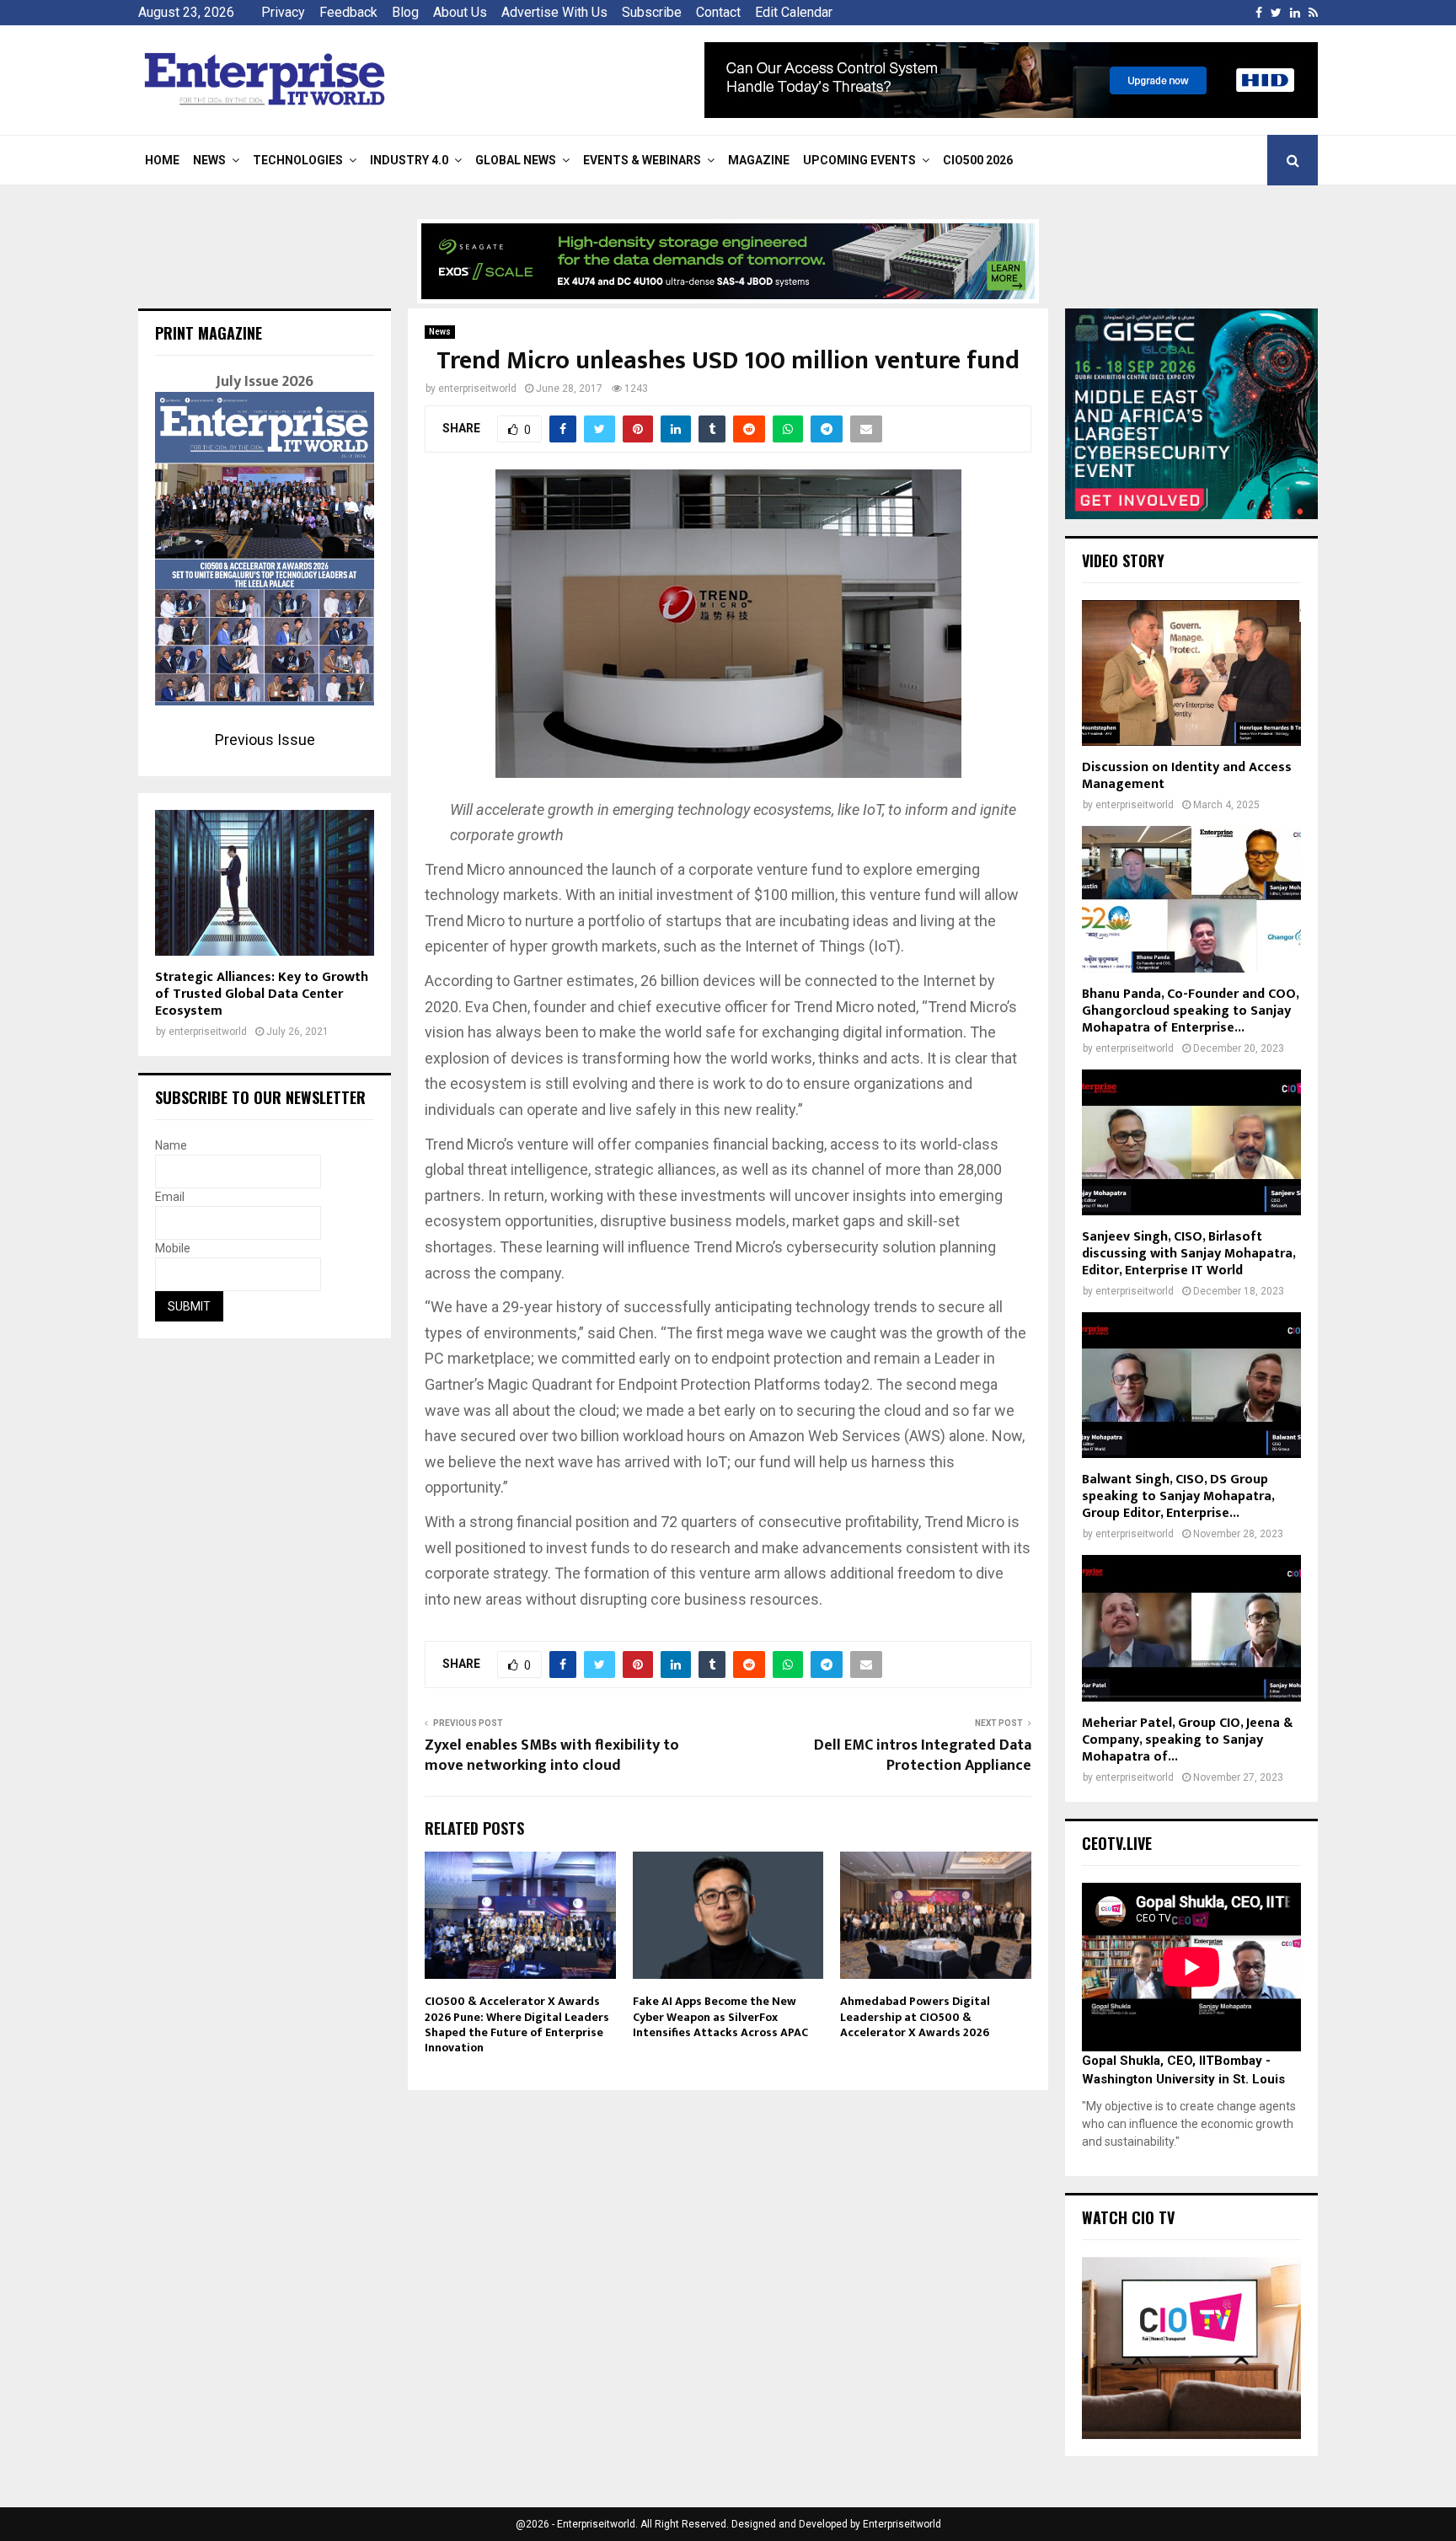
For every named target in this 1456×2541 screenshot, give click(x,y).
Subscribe (652, 12)
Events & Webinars (642, 160)
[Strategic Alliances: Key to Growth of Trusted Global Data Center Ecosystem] (265, 883)
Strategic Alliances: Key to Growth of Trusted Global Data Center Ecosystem (262, 994)
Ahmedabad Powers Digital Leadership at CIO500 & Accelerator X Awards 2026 (915, 2016)
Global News (516, 160)
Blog (405, 12)
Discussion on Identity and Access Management (1187, 776)
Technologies (298, 160)
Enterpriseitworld (902, 2524)
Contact (718, 12)
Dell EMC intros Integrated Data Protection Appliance (923, 1756)
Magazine (759, 160)
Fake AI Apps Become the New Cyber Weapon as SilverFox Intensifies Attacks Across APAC (720, 2016)
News (209, 160)
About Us (460, 12)
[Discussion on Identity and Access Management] (1191, 673)
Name (171, 1145)
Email (170, 1197)
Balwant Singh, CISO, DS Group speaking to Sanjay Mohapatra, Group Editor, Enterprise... (1178, 1496)
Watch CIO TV (1128, 2217)
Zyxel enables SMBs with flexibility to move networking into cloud (552, 1756)
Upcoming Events (859, 160)
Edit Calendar (794, 12)
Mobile (173, 1248)
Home (162, 160)
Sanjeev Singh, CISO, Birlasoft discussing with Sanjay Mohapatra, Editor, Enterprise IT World (1188, 1254)
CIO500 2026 (978, 160)
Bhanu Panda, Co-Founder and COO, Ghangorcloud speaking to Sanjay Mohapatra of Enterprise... (1190, 1011)
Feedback (348, 12)
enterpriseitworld (477, 389)
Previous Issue (265, 740)
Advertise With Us (554, 12)
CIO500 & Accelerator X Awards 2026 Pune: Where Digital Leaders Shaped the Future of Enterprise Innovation (517, 2024)
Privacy (283, 12)
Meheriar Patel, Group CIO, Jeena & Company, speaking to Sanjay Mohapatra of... (1187, 1740)
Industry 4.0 (409, 160)
